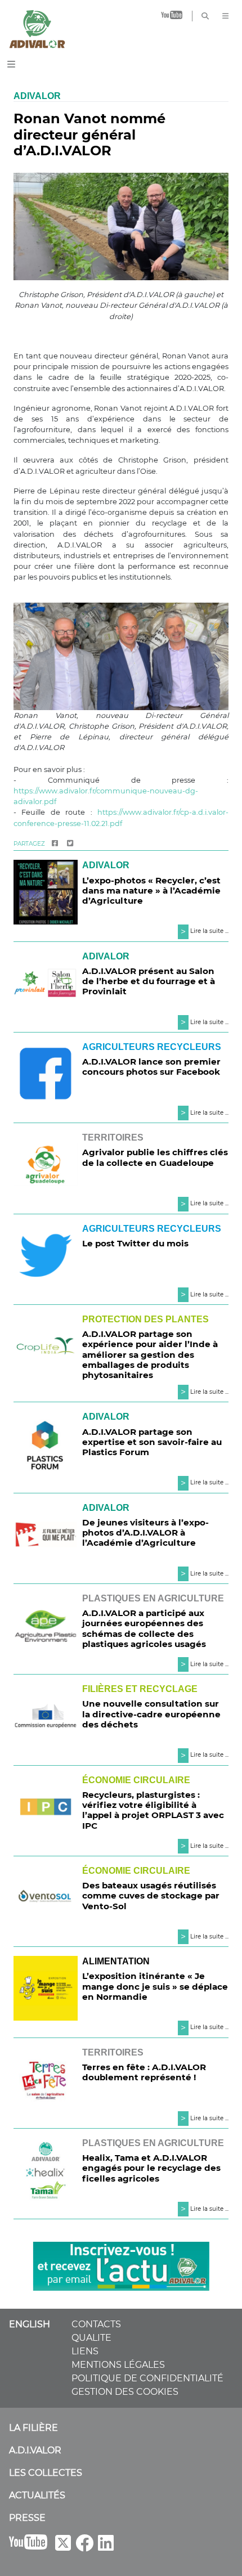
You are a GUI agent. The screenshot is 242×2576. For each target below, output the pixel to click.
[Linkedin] (106, 2546)
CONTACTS (96, 2324)
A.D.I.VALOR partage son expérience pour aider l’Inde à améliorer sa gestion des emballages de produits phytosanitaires (150, 1354)
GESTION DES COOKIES (125, 2392)
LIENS (85, 2351)
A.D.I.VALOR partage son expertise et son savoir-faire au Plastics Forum (152, 1442)
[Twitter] (70, 844)
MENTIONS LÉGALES (118, 2365)
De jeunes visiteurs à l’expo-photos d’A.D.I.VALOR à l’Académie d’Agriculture (145, 1532)
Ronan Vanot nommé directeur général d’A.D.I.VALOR (89, 135)
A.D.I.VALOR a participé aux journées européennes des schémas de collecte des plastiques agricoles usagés (144, 1628)
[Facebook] (55, 844)
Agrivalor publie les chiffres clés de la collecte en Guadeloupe (155, 1157)
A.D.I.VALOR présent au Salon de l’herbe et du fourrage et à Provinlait (149, 981)
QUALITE (91, 2338)
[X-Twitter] (63, 2546)
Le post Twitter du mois (135, 1243)
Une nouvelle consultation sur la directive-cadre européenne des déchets (151, 1714)
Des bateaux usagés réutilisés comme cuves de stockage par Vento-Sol (151, 1895)
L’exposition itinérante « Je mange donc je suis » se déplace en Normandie (155, 1986)
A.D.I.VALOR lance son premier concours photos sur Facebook (151, 1067)
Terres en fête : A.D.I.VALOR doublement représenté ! (144, 2072)
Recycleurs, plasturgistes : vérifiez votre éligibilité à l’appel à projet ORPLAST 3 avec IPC (153, 1810)
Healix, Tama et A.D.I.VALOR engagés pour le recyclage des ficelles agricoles (151, 2168)
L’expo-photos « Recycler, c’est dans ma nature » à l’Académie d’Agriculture (151, 890)
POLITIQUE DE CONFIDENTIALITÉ (147, 2378)
